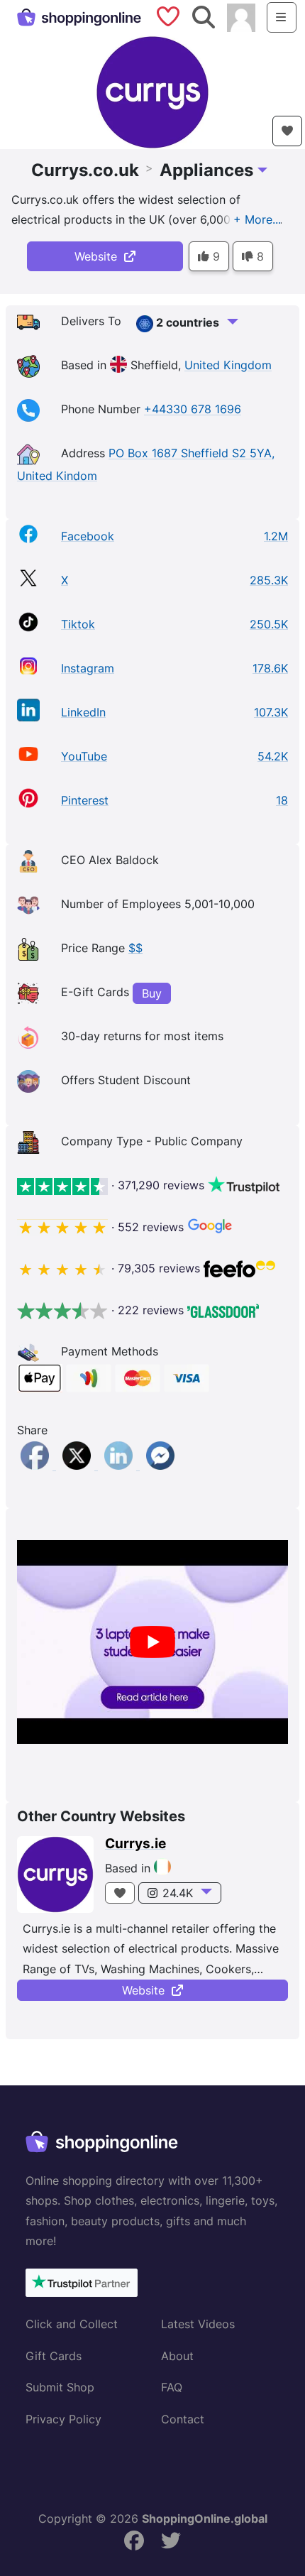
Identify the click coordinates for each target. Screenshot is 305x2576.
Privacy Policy (63, 2419)
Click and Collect (72, 2324)
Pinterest (85, 800)
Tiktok (78, 624)
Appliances (206, 170)
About (177, 2356)
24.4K (178, 1893)
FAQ (172, 2387)
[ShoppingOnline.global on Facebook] (134, 2541)
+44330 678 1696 (193, 410)
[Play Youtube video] (152, 1642)
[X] (78, 1466)
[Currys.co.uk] (152, 91)
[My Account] (241, 16)
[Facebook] (37, 1466)
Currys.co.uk (85, 170)
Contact (183, 2419)
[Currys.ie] (55, 1874)
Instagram (88, 668)
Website (99, 256)
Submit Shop (60, 2387)
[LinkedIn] (120, 1466)
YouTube (84, 756)
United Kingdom (228, 366)
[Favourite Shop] (287, 131)
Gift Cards (54, 2356)
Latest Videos (198, 2324)
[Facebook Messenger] (160, 1466)
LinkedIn (83, 712)
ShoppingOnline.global (205, 2518)
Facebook (88, 536)
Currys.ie (135, 1844)
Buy (152, 993)
